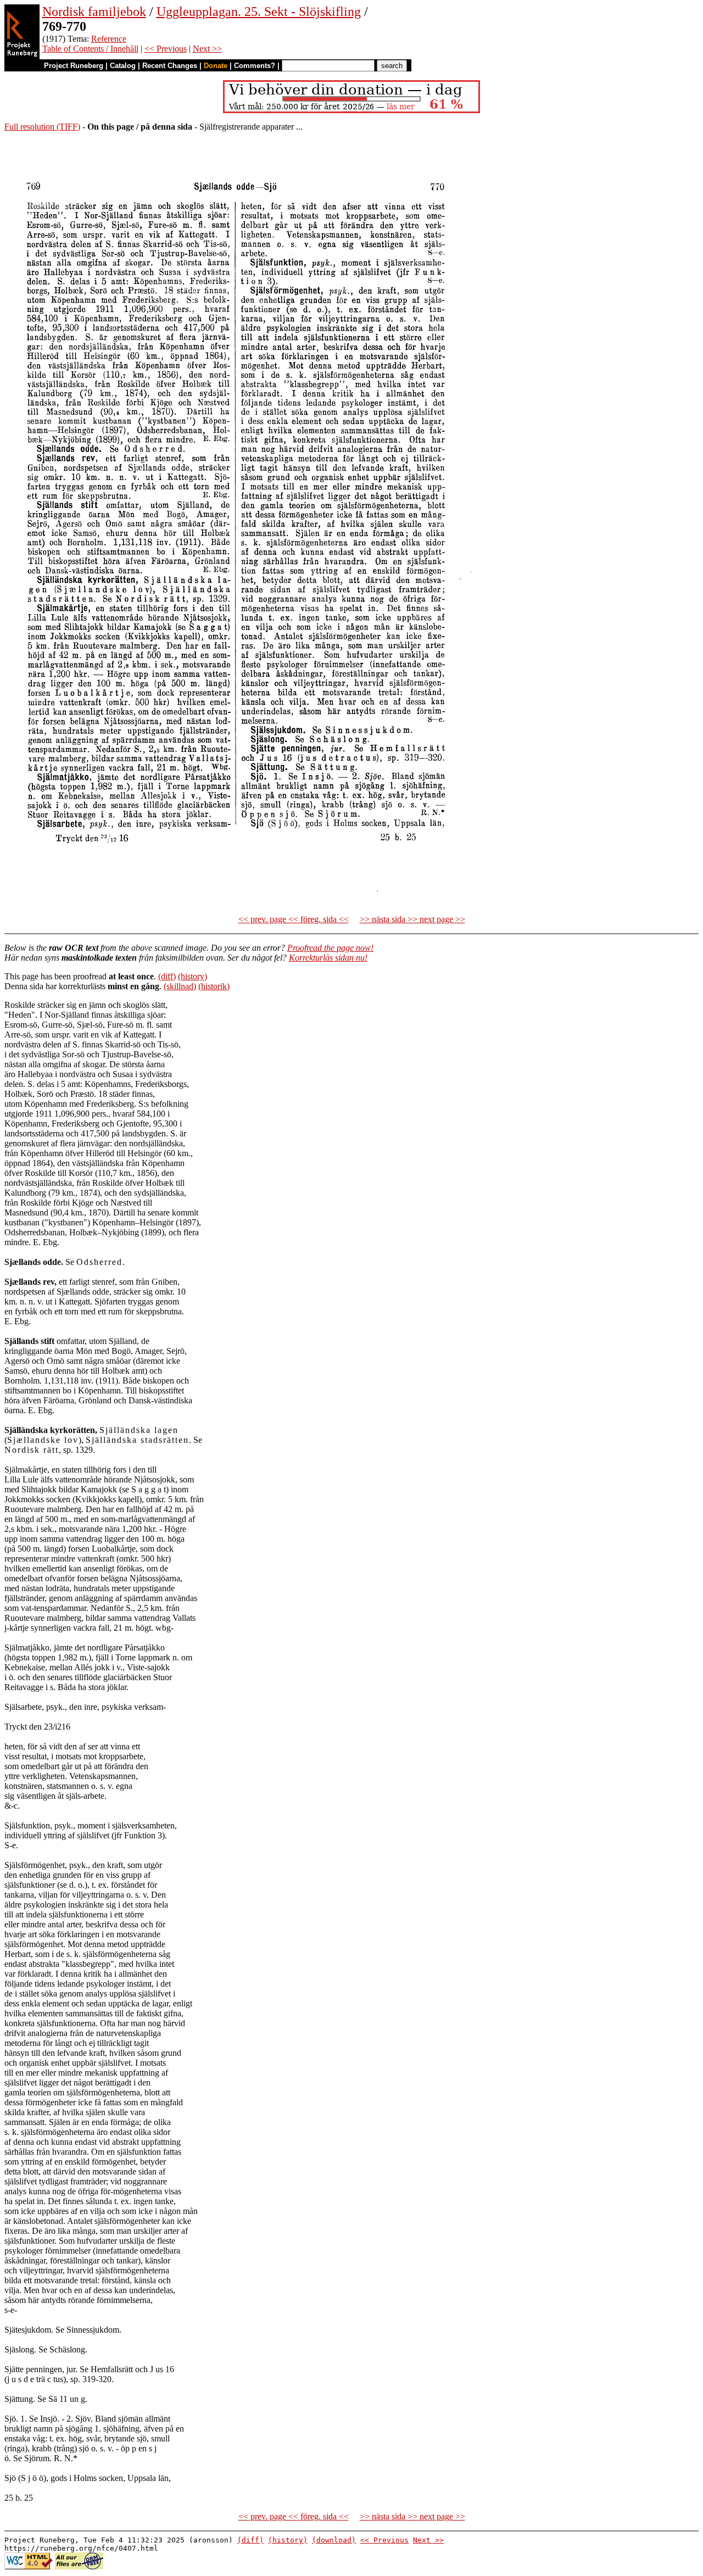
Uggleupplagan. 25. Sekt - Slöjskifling (259, 12)
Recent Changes (170, 66)
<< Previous (166, 49)
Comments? (255, 66)
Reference (109, 39)
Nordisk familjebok (94, 12)
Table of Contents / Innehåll (90, 49)
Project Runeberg (74, 66)
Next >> (207, 49)
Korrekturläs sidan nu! (328, 958)
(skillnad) (180, 986)
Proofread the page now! (330, 948)
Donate (216, 66)
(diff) (167, 976)
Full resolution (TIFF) (42, 127)
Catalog (123, 66)
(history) (193, 976)
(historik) (214, 986)
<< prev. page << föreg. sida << (294, 919)
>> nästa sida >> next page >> (412, 919)
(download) (334, 2540)
